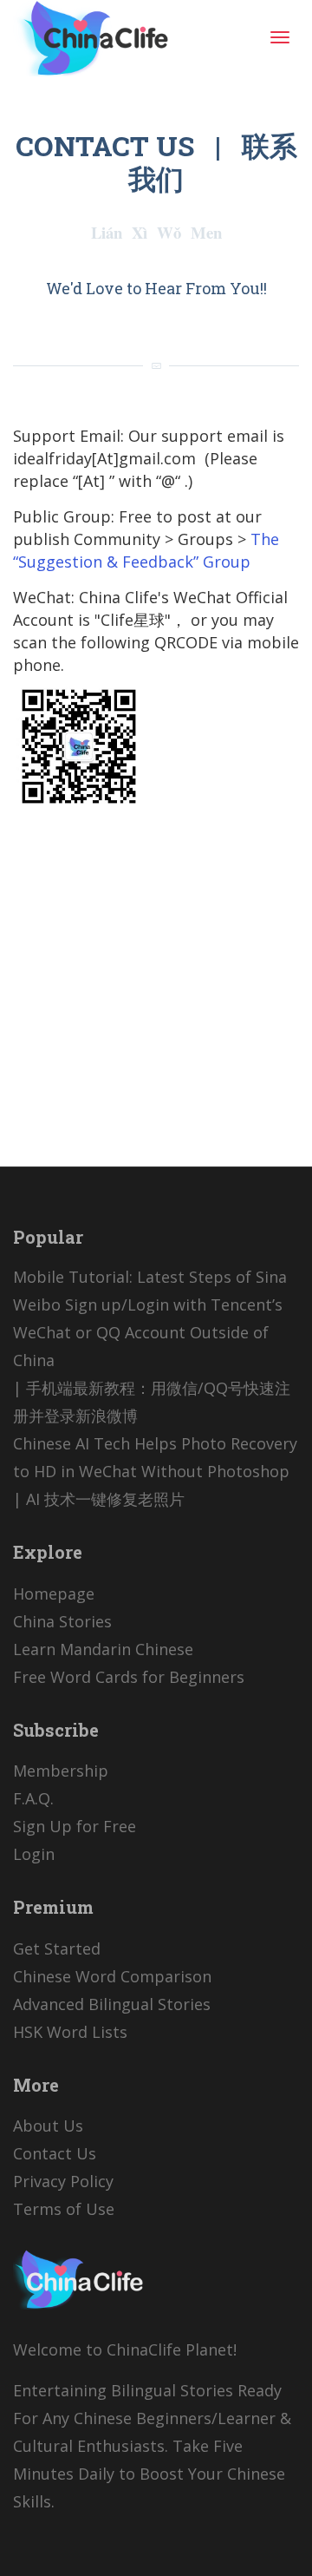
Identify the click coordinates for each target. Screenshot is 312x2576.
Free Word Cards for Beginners (129, 1677)
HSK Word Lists (70, 2032)
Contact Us (55, 2153)
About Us (48, 2126)
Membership (61, 1771)
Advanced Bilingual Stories (112, 2004)
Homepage (54, 1594)
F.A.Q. (33, 1798)
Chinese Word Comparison (112, 1976)
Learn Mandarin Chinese (103, 1649)
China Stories (62, 1621)
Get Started (57, 1948)
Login (34, 1854)
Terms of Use (64, 2209)
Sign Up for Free (75, 1826)
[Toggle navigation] (280, 37)
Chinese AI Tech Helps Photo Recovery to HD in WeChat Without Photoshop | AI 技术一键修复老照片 (155, 1471)
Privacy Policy (63, 2181)
